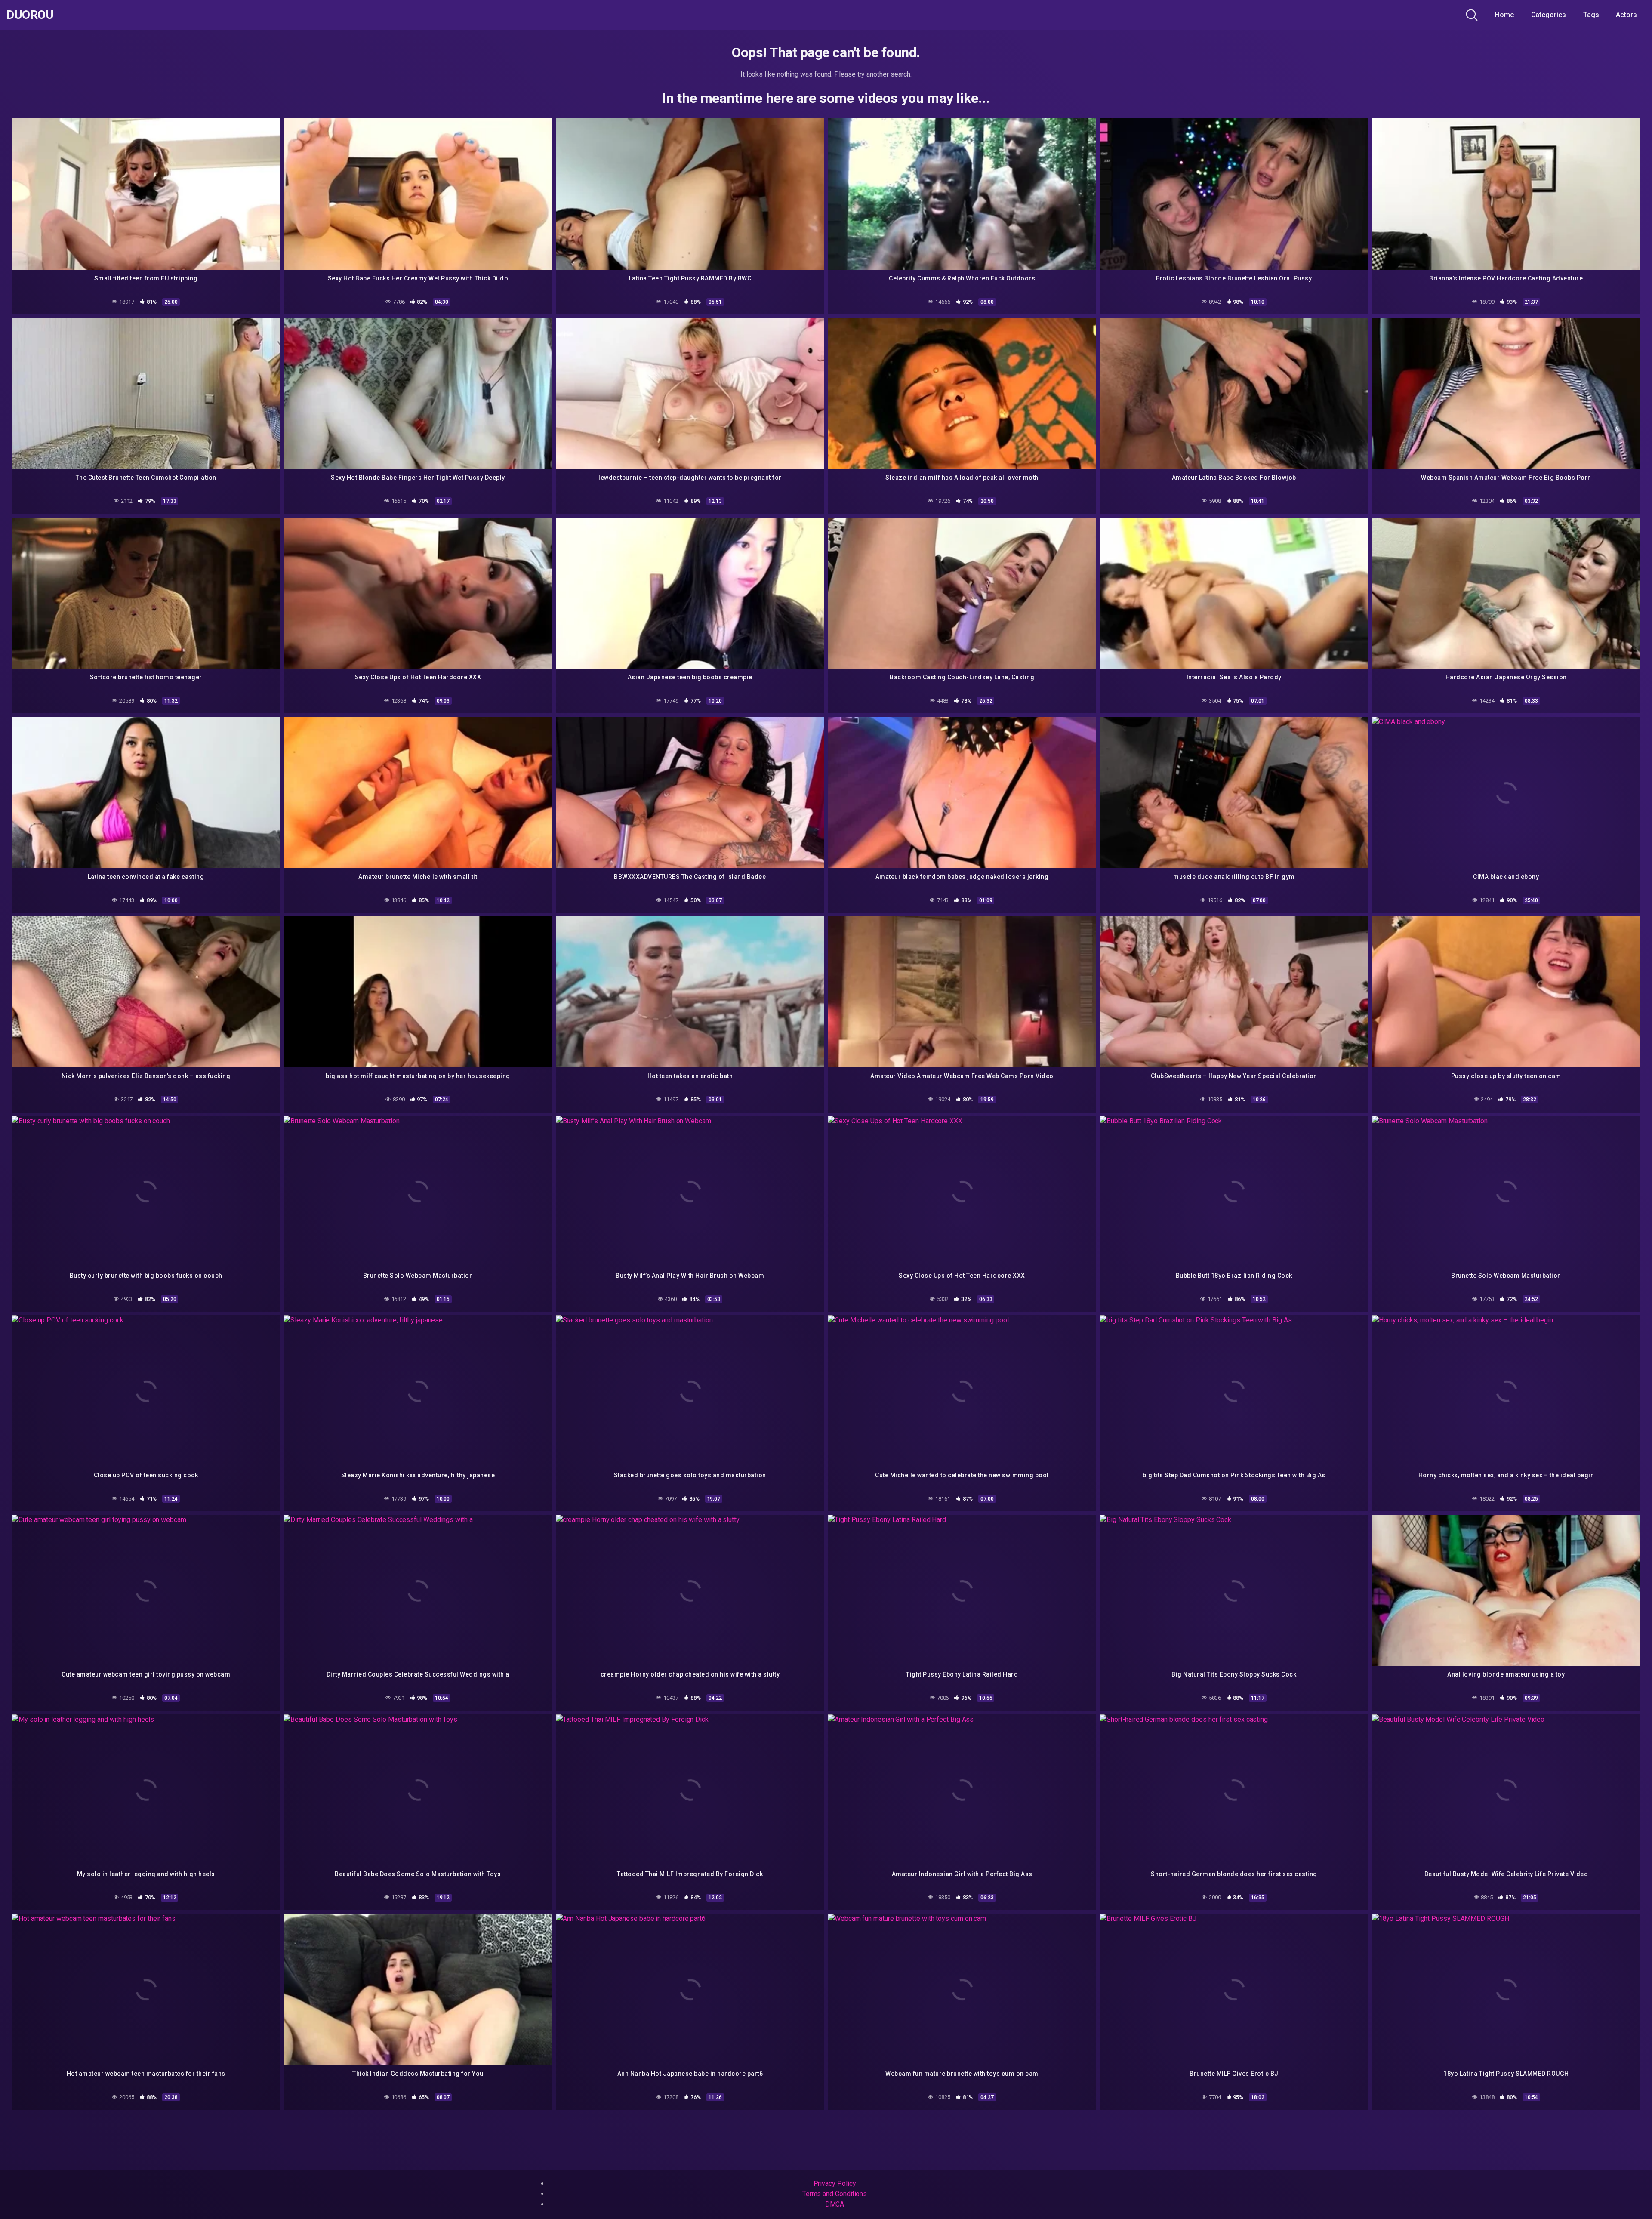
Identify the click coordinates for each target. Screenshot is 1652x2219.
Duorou (30, 15)
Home (1504, 15)
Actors (1626, 15)
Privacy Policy (835, 2184)
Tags (1591, 15)
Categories (1549, 15)
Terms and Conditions (835, 2194)
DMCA (835, 2204)
